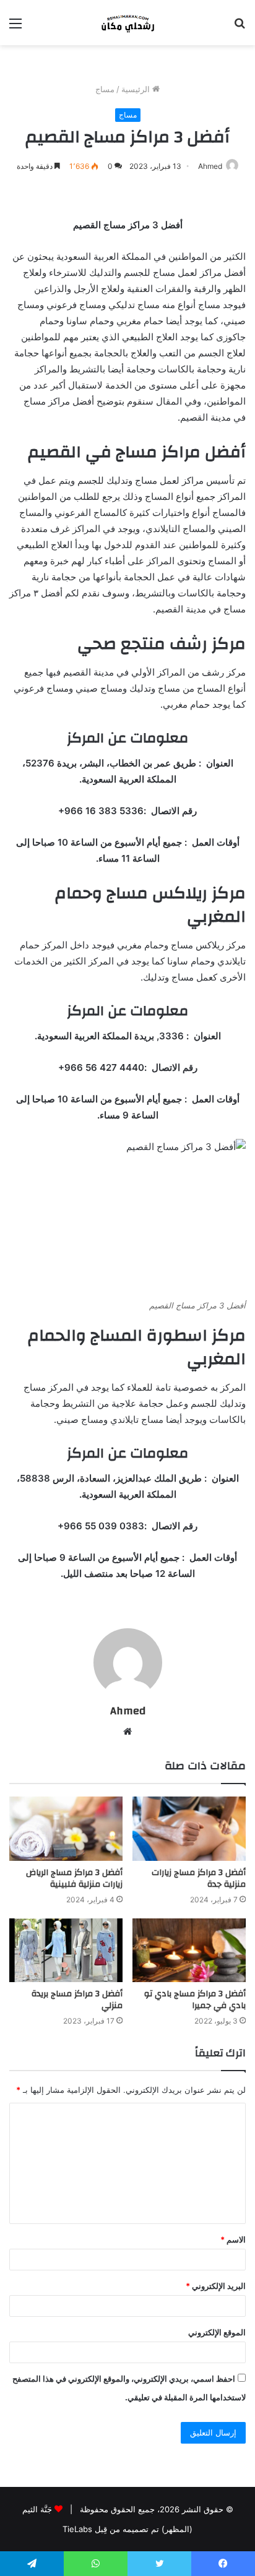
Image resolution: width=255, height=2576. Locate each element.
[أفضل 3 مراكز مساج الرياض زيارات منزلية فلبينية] (66, 1828)
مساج (105, 89)
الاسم (233, 2239)
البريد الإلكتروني (216, 2286)
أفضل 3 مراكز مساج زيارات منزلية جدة (199, 1878)
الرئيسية (137, 89)
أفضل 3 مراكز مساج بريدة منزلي (77, 2000)
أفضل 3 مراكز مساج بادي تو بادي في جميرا (195, 2000)
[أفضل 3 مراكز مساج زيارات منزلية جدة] (189, 1828)
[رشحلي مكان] (127, 23)
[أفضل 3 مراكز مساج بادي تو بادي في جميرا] (189, 1950)
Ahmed (210, 166)
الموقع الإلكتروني (217, 2332)
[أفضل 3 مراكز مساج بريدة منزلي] (66, 1950)
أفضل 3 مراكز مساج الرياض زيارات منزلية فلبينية (74, 1878)
